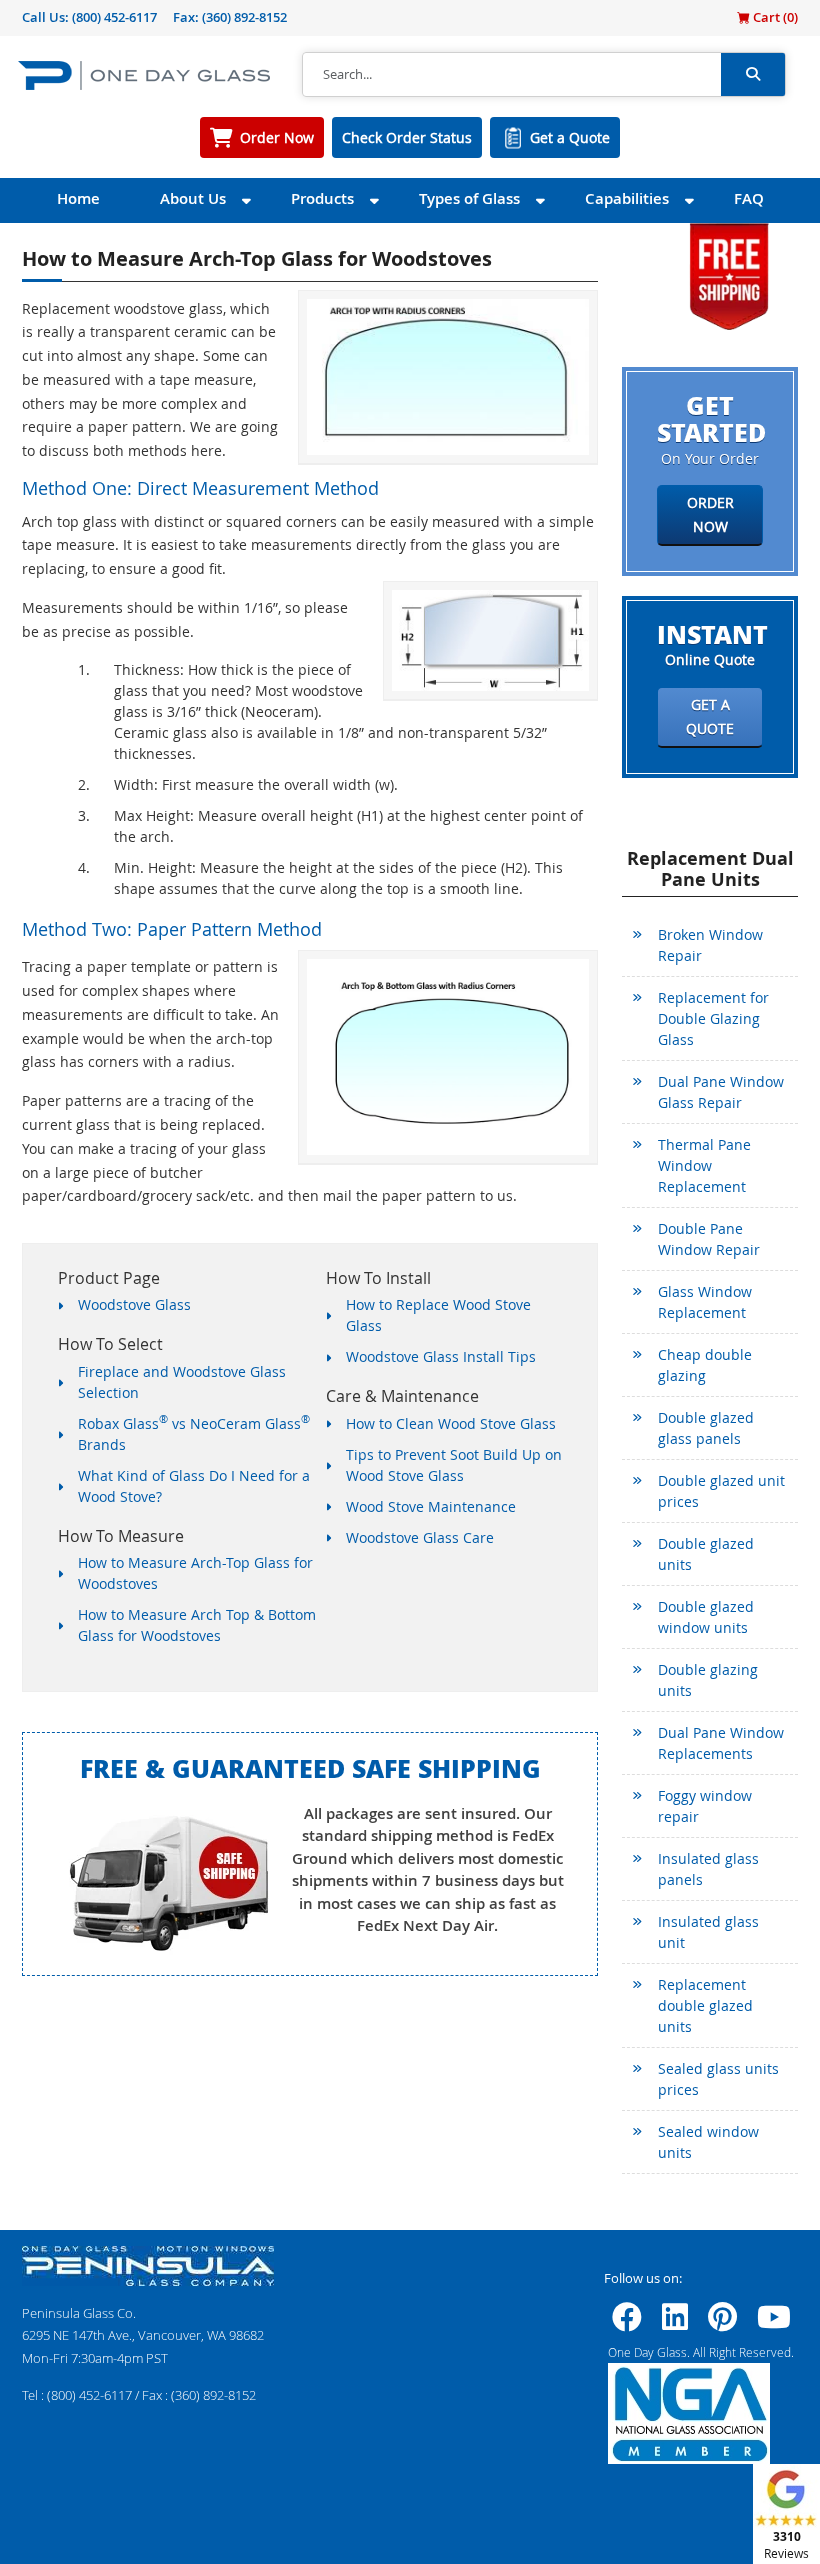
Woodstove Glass (134, 1304)
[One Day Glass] (144, 74)
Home (78, 198)
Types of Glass (469, 198)
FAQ (749, 198)
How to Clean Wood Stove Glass (451, 1423)
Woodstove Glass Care (420, 1537)
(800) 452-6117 (114, 17)
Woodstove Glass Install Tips (441, 1356)
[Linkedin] (675, 2323)
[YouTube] (774, 2323)
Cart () (774, 17)
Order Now (277, 137)
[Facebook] (627, 2323)
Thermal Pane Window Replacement (704, 1165)
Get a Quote (570, 137)
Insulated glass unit (708, 1932)
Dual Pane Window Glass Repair (721, 1092)
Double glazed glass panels (706, 1428)
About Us (193, 198)
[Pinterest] (722, 2323)
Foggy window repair (705, 1806)
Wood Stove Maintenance (431, 1506)
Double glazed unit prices (721, 1491)
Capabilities (627, 198)
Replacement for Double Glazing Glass (713, 1018)
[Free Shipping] (729, 274)
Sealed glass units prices (718, 2079)
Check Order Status (407, 137)
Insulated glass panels (708, 1869)
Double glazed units (706, 1554)
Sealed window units (708, 2142)
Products (322, 198)
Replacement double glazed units (705, 2005)
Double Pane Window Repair (709, 1239)
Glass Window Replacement (705, 1302)
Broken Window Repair (710, 945)
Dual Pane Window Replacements (721, 1743)
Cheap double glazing (705, 1365)
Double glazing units (708, 1680)
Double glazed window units (706, 1617)
